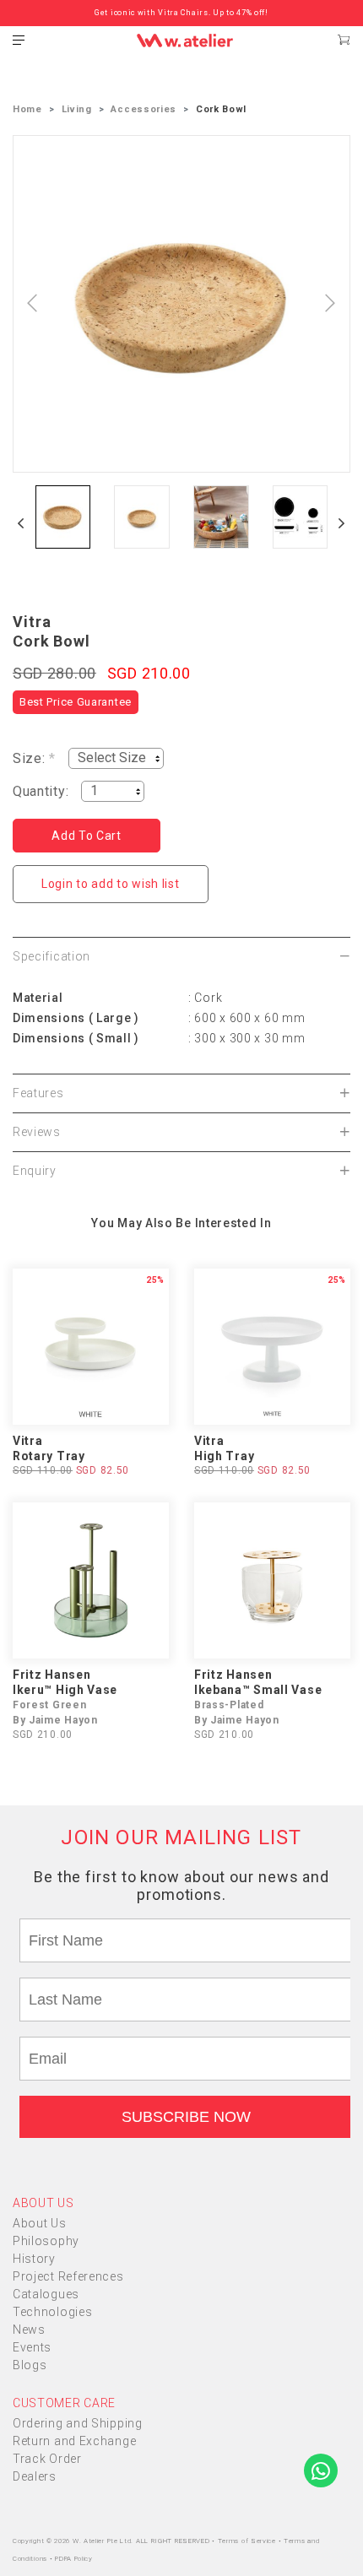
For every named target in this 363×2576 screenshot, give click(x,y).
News (29, 2330)
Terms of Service (248, 2541)
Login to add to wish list (111, 884)
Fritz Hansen (51, 1675)
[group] (63, 517)
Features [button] (38, 1093)
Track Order (47, 2459)
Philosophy (46, 2241)
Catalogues (46, 2294)
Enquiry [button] (35, 1171)
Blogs (30, 2365)
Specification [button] (51, 956)
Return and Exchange (74, 2441)
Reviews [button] (37, 1132)
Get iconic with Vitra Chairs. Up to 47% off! (181, 13)
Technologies (52, 2312)
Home (27, 109)
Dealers (35, 2476)
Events (32, 2347)
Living (77, 109)
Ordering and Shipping (78, 2423)
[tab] (181, 956)
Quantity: (41, 791)
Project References (68, 2276)
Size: (34, 758)
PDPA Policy (74, 2559)
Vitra (32, 622)
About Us (40, 2223)
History (34, 2259)
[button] (21, 523)
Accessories (144, 109)
